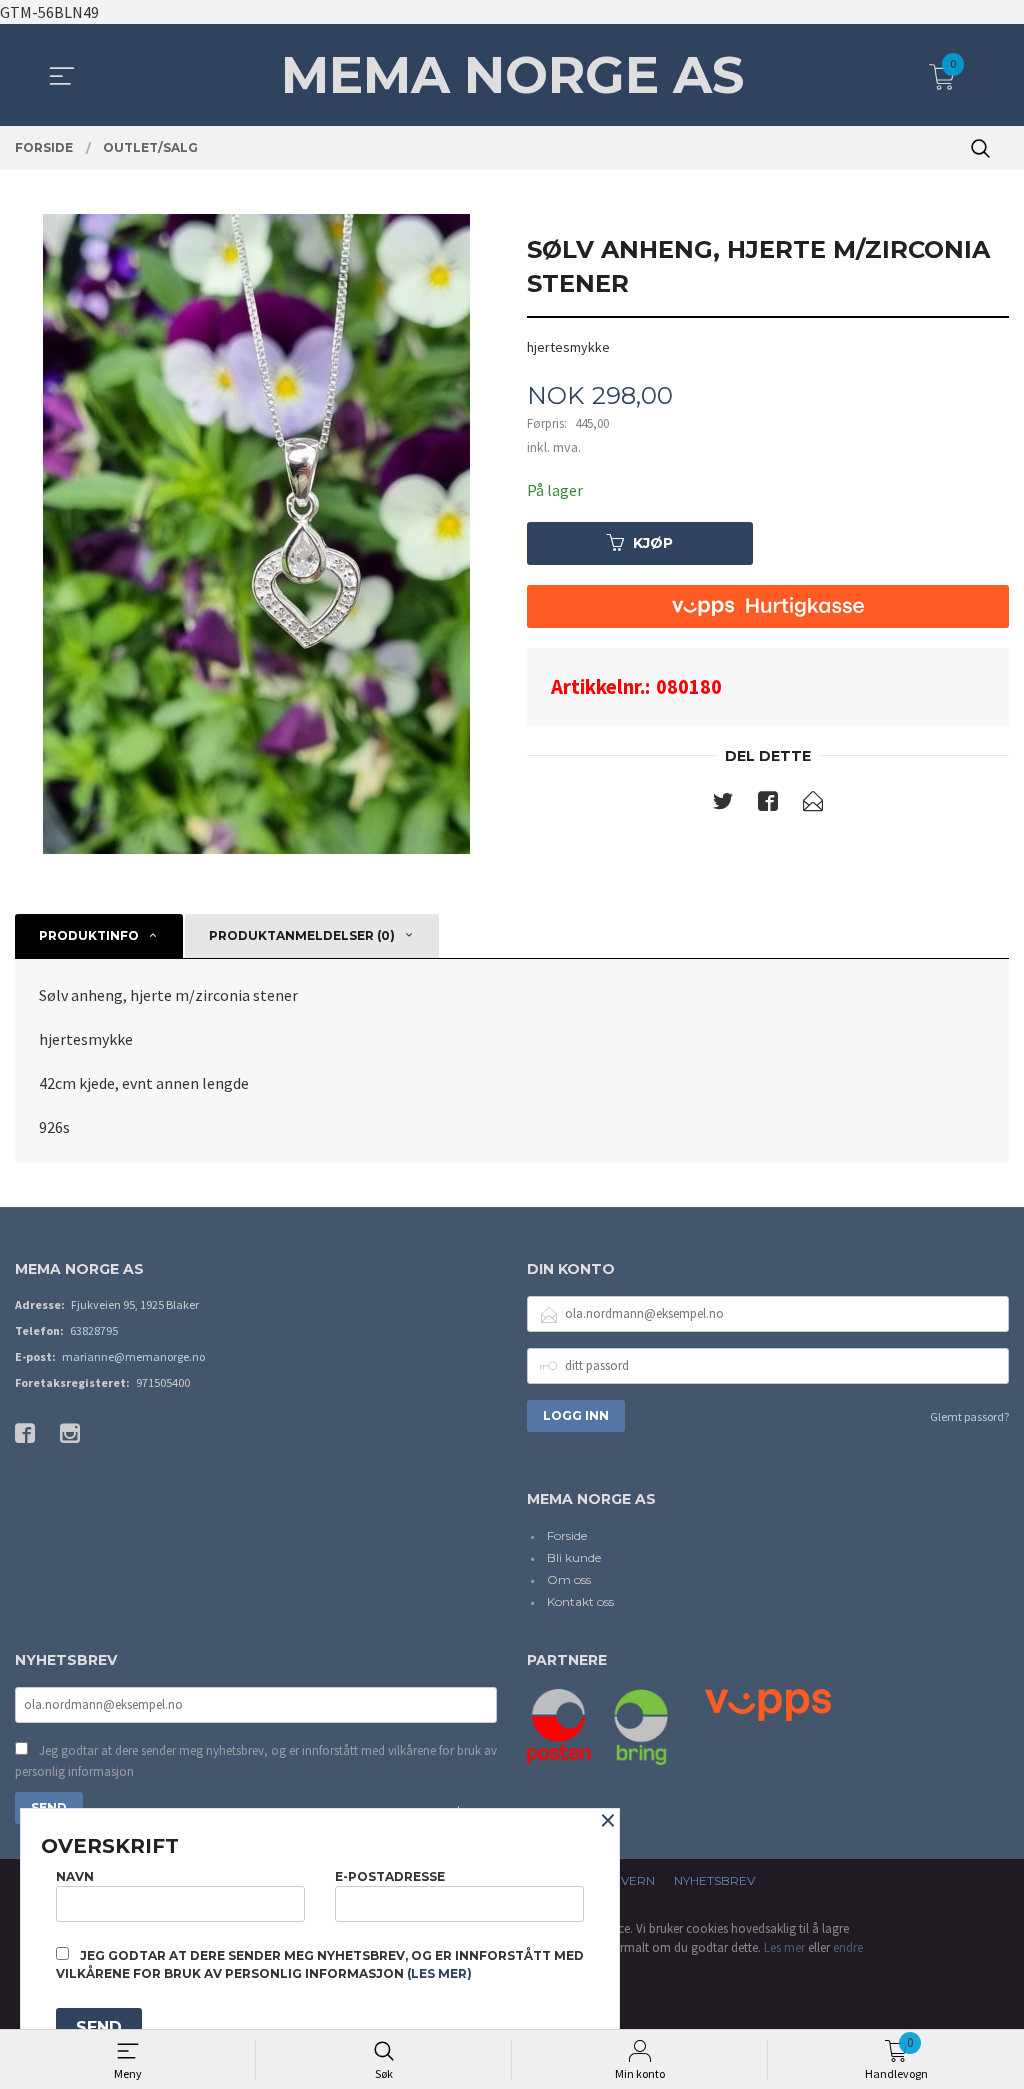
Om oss (569, 1579)
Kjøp (653, 543)
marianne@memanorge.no (133, 1356)
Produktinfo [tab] (89, 935)
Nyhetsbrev (714, 1880)
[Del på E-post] (813, 805)
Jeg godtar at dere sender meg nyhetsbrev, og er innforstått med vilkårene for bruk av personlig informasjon (256, 1761)
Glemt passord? (969, 1416)
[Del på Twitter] (723, 805)
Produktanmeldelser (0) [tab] (302, 935)
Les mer (784, 1947)
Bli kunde (574, 1557)
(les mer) (439, 1973)
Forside (567, 1535)
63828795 (94, 1330)
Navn (75, 1876)
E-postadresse (390, 1876)
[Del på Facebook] (768, 805)
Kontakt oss (580, 1601)
